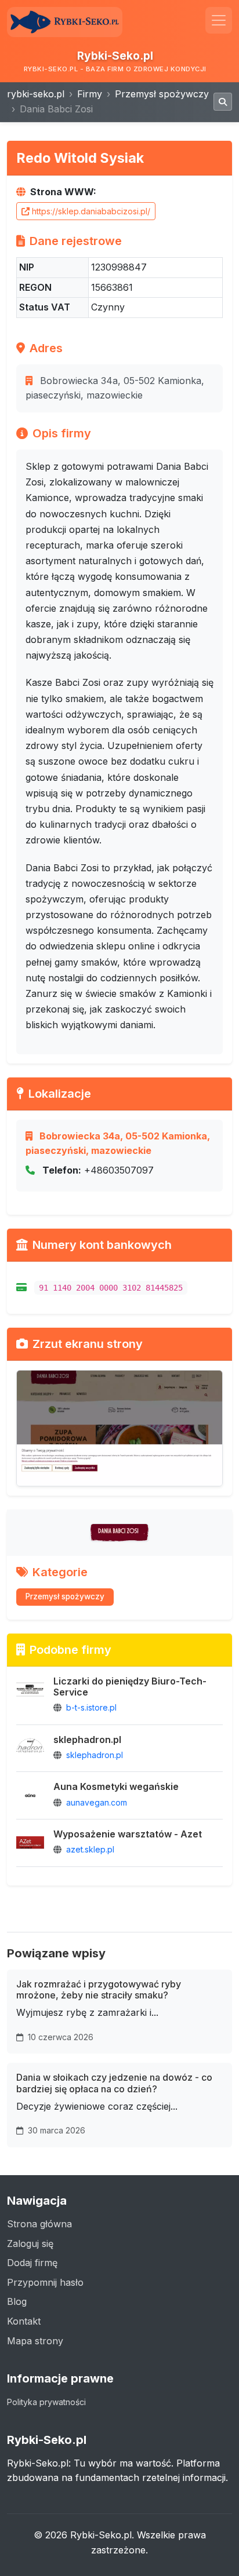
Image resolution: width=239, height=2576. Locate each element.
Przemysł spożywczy (162, 94)
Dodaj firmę (32, 2263)
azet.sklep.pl (90, 1849)
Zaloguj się (30, 2244)
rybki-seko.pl (36, 94)
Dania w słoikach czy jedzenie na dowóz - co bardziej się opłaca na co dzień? (114, 2083)
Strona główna (39, 2224)
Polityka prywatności (46, 2402)
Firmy (90, 94)
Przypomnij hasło (45, 2282)
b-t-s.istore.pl (91, 1707)
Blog (17, 2301)
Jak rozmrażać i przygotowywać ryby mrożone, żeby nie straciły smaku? (99, 1989)
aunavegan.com (97, 1802)
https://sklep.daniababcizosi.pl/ (91, 211)
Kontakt (24, 2321)
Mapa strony (35, 2341)
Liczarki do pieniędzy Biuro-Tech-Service (130, 1687)
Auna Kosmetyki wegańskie (116, 1786)
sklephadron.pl (87, 1740)
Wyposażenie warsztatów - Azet (128, 1834)
